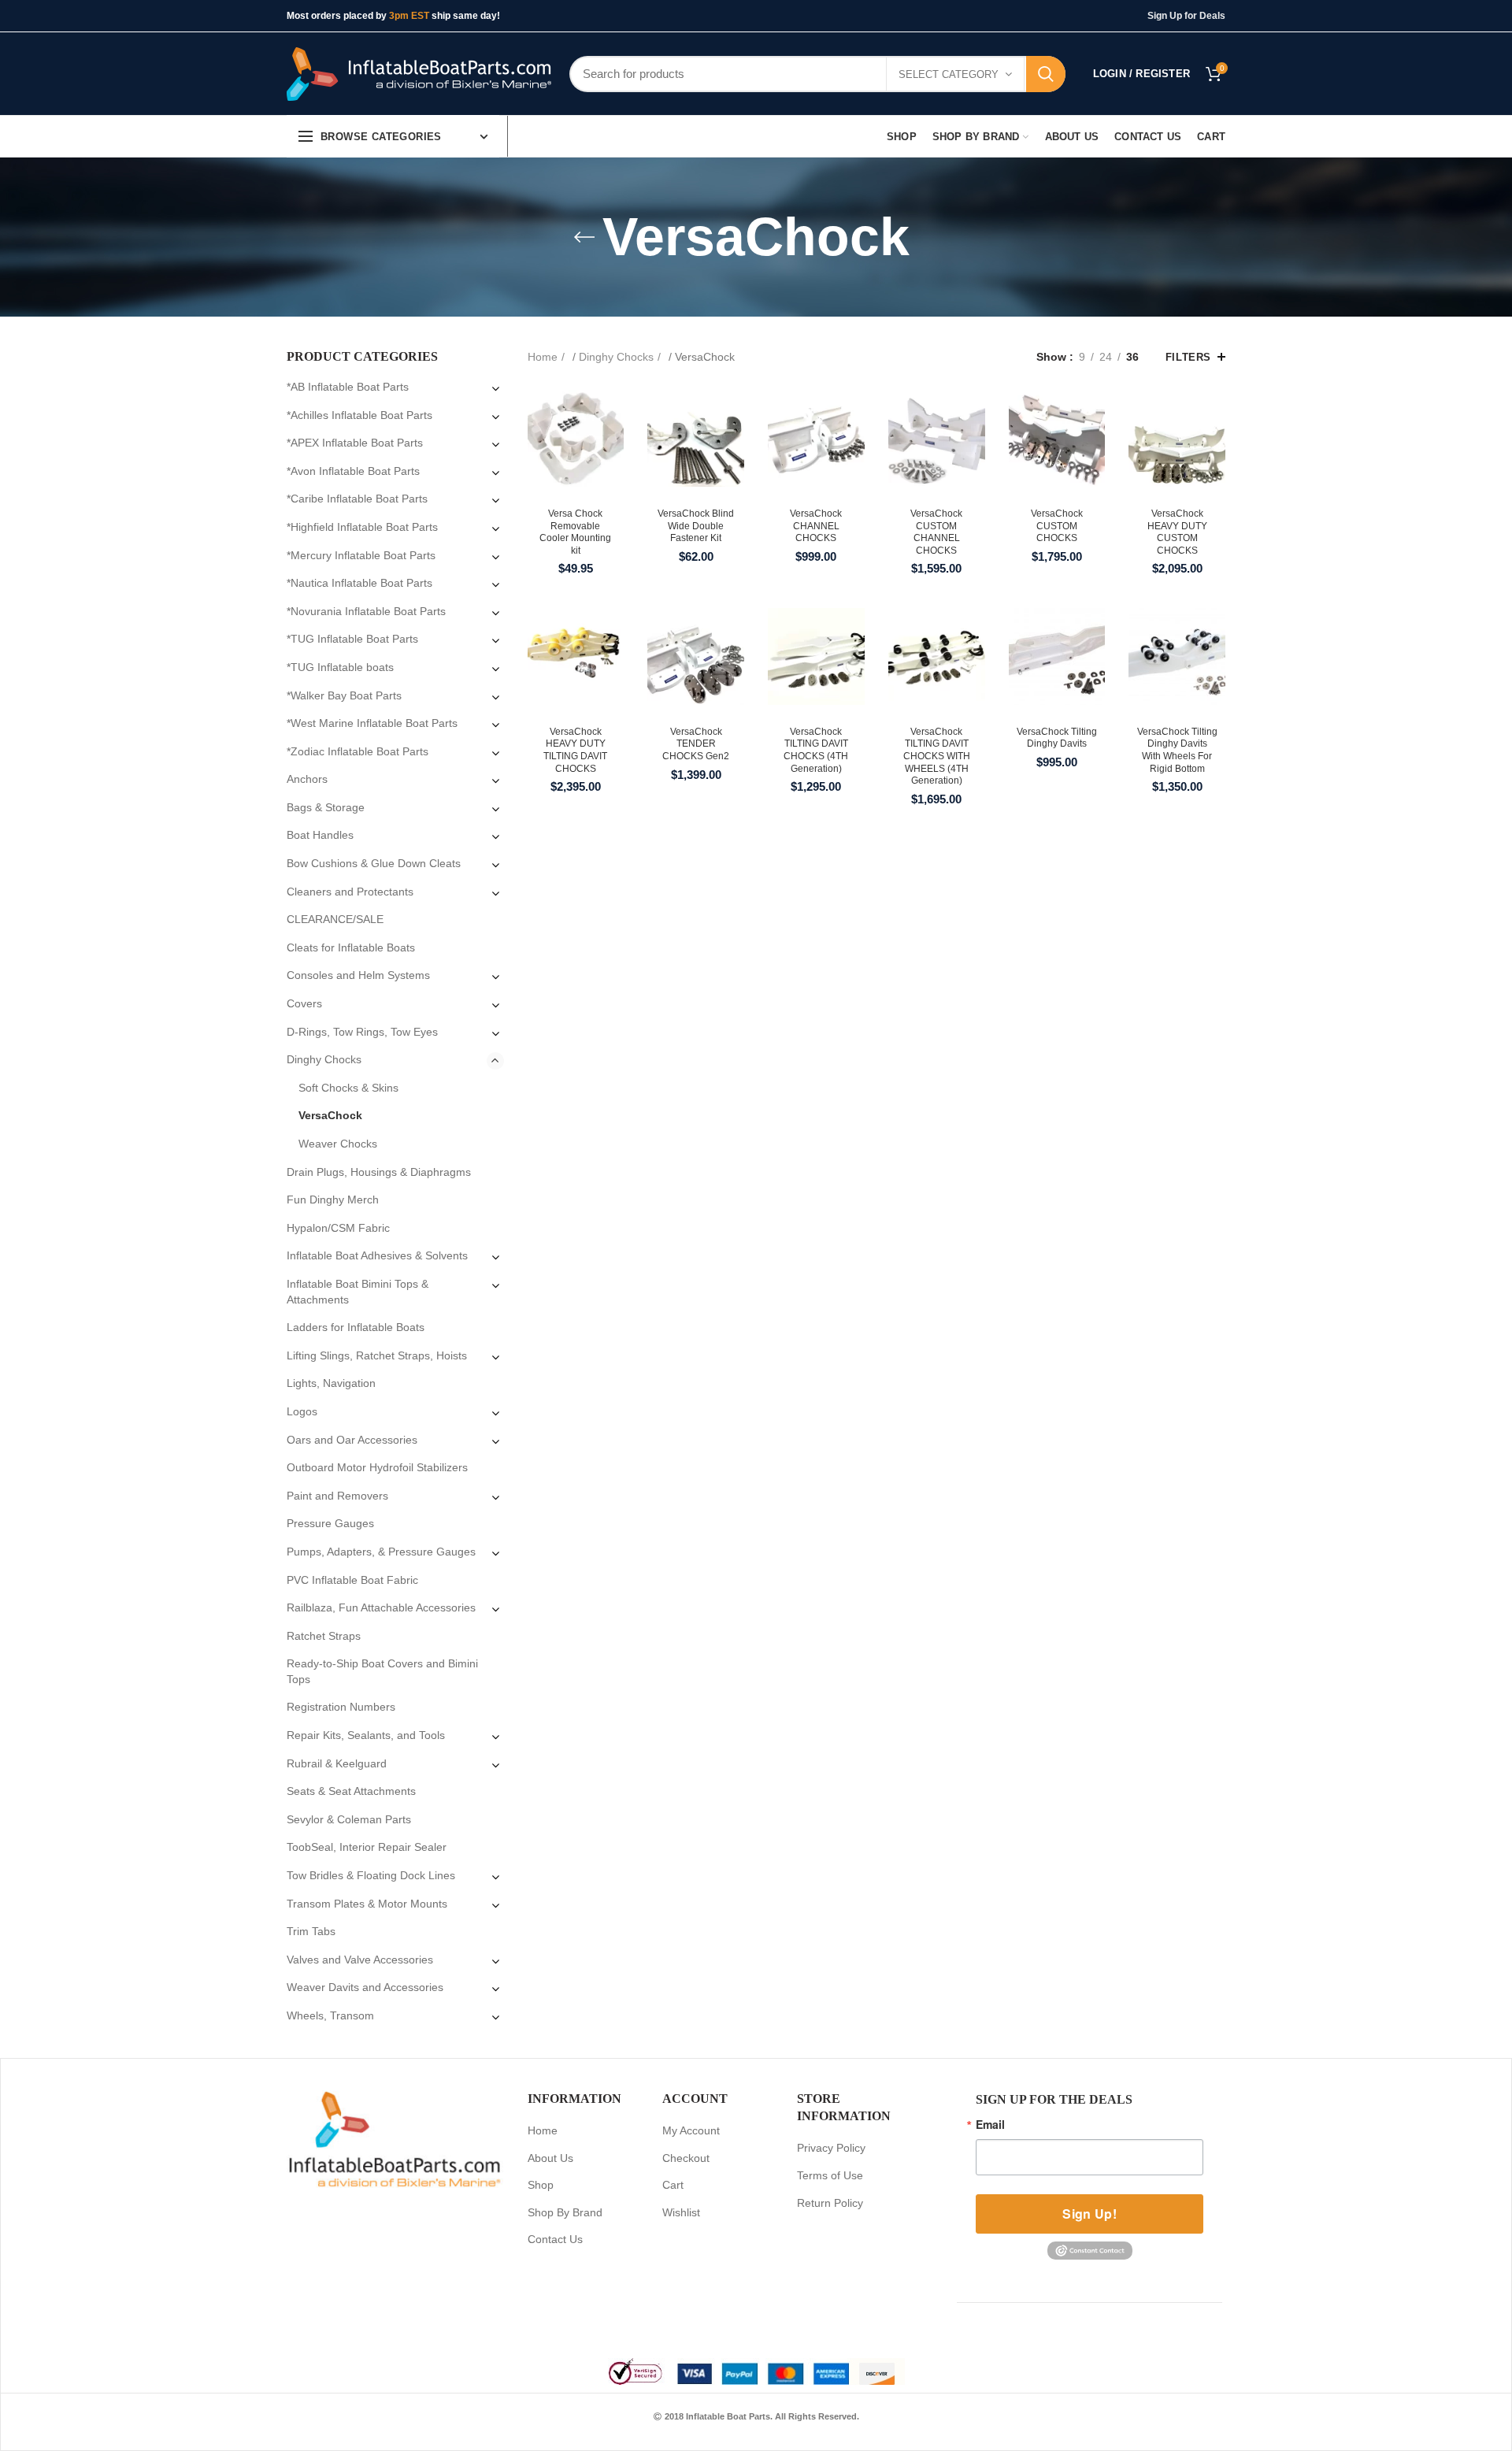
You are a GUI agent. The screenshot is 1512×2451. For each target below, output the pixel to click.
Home (543, 357)
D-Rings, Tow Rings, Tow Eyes (362, 1032)
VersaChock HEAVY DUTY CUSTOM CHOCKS (1177, 532)
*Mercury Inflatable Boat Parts (361, 555)
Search (1046, 74)
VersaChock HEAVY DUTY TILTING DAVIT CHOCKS (575, 750)
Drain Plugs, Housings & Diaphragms (379, 1172)
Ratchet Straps (324, 1636)
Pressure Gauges (330, 1523)
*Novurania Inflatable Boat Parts (366, 611)
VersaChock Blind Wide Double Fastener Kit (696, 526)
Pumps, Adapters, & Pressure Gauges (381, 1552)
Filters (1188, 357)
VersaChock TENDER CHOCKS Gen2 (696, 744)
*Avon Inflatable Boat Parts (353, 471)
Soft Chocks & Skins (348, 1088)
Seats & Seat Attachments (351, 1791)
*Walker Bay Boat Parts (344, 695)
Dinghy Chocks (616, 357)
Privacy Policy (831, 2148)
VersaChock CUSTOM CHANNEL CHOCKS (936, 532)
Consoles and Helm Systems (358, 975)
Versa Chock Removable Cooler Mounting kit (575, 532)
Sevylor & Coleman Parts (349, 1819)
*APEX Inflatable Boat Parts (355, 443)
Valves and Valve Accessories (360, 1960)
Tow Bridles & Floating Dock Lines (371, 1875)
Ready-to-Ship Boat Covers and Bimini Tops (382, 1671)
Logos (302, 1411)
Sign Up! (1089, 2214)
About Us (550, 2158)
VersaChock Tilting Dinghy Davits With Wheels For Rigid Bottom (1177, 750)
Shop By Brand (565, 2212)
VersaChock (330, 1115)
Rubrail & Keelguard (337, 1763)
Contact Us (555, 2239)
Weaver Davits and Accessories (365, 1987)
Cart (673, 2185)
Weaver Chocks (338, 1144)
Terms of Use (830, 2175)
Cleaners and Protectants (350, 892)
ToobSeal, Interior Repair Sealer (367, 1847)
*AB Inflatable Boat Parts (348, 387)
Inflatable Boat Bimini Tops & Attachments (358, 1292)
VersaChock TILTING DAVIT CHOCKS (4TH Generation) (816, 750)
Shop (541, 2185)
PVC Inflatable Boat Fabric (352, 1580)
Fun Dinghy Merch (333, 1200)
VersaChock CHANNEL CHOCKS (816, 526)
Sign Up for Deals (1186, 16)
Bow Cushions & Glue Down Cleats (374, 863)
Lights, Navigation (331, 1383)
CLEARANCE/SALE (335, 919)
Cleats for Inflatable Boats (351, 947)
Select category (949, 74)
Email (990, 2124)
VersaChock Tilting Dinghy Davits (1057, 738)
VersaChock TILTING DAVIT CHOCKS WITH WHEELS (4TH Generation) (937, 756)
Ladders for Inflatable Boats (356, 1327)
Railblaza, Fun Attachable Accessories (381, 1607)
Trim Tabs (311, 1931)
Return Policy (830, 2203)
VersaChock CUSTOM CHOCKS (1057, 526)
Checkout (686, 2158)
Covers (304, 1003)
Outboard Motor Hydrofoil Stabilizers (377, 1467)
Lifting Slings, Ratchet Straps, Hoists (377, 1355)
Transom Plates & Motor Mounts (367, 1904)
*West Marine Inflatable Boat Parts (372, 723)
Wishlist (681, 2212)
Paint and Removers (337, 1496)
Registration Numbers (341, 1707)
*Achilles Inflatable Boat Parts (359, 415)
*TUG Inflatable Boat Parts (352, 639)
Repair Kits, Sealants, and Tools (366, 1735)
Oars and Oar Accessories (352, 1440)
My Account (691, 2130)
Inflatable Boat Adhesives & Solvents (377, 1255)
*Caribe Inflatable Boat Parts (357, 499)
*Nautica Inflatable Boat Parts (359, 583)
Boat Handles (320, 835)
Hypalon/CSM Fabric (338, 1228)
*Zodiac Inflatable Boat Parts (358, 751)
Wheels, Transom (330, 2015)
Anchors (307, 779)
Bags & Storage (326, 807)
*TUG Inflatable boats (340, 667)
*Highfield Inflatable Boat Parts (362, 527)
